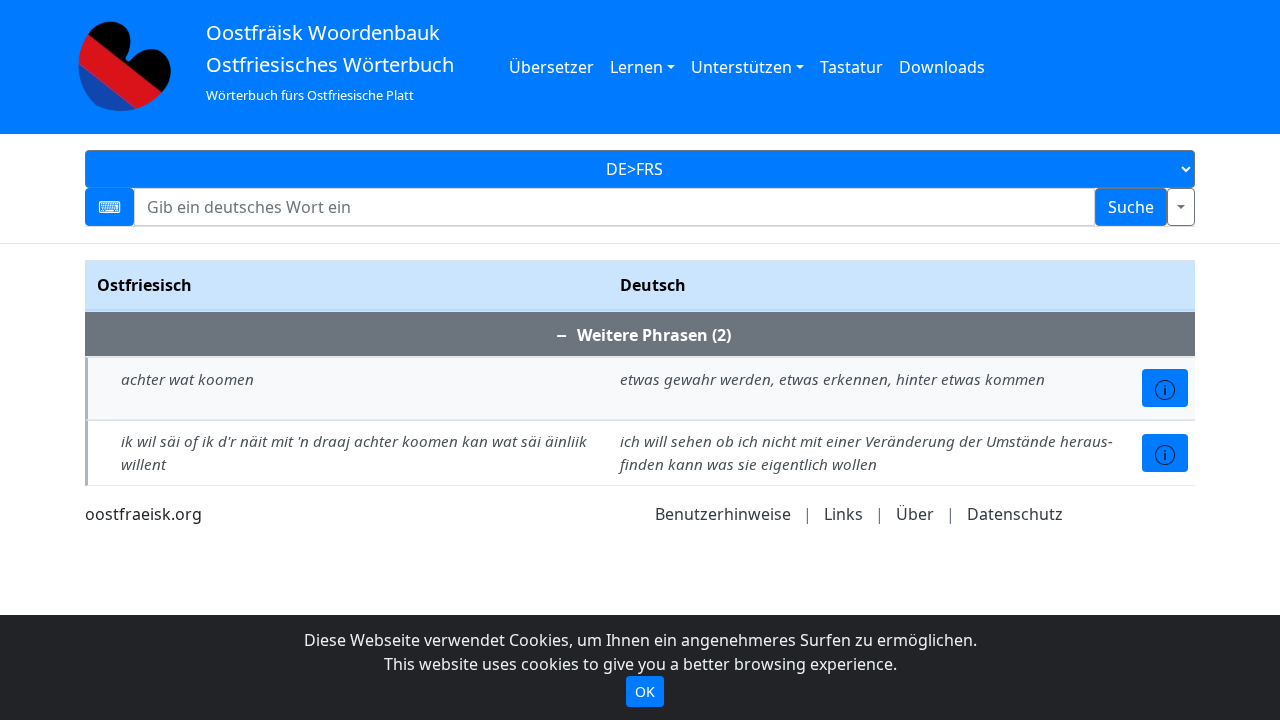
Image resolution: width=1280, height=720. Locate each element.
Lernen (636, 67)
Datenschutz (1015, 514)
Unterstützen (741, 67)
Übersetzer (551, 67)
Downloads (942, 67)
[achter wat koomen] (1165, 388)
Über (915, 514)
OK (645, 691)
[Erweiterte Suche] (1181, 207)
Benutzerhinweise (723, 514)
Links (843, 514)
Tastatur (851, 67)
